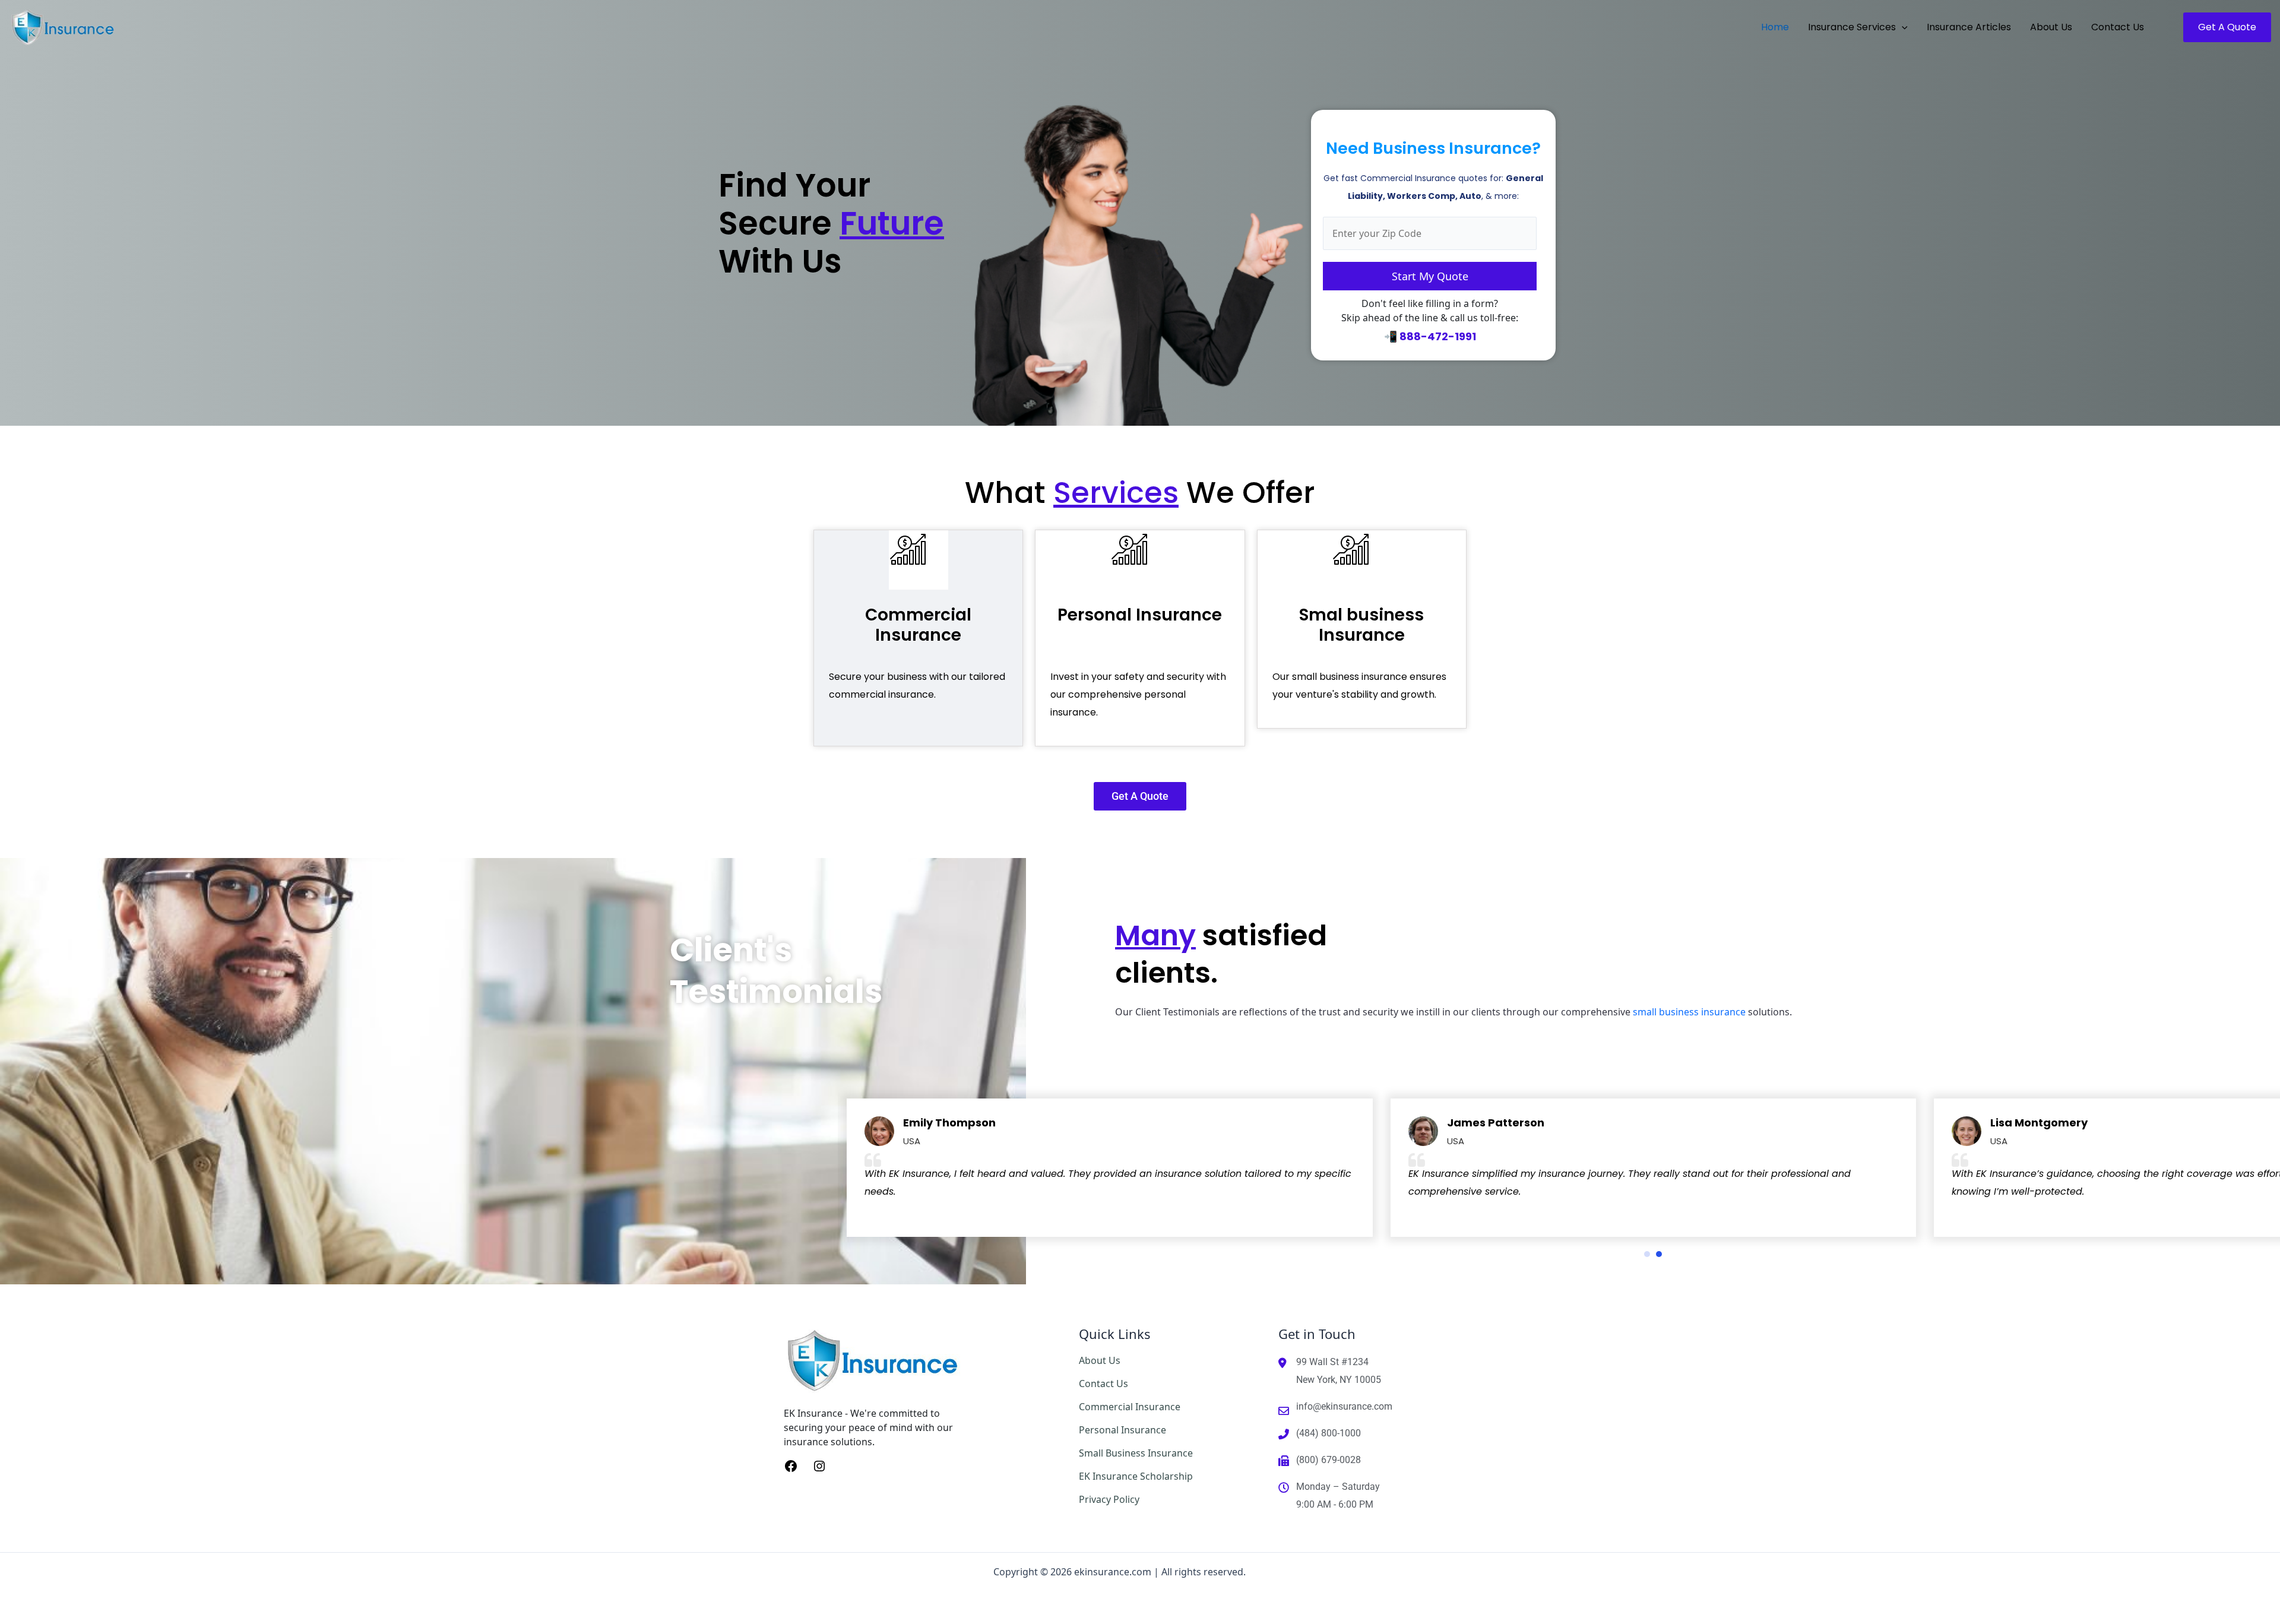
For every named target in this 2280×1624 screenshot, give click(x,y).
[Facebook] (791, 1465)
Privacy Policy (1109, 1499)
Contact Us (1103, 1384)
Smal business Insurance (1361, 625)
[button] (1902, 27)
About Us (1100, 1360)
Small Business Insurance (1136, 1453)
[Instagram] (819, 1465)
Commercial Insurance (918, 625)
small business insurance (1689, 1012)
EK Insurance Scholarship (1136, 1476)
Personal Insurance (1140, 615)
